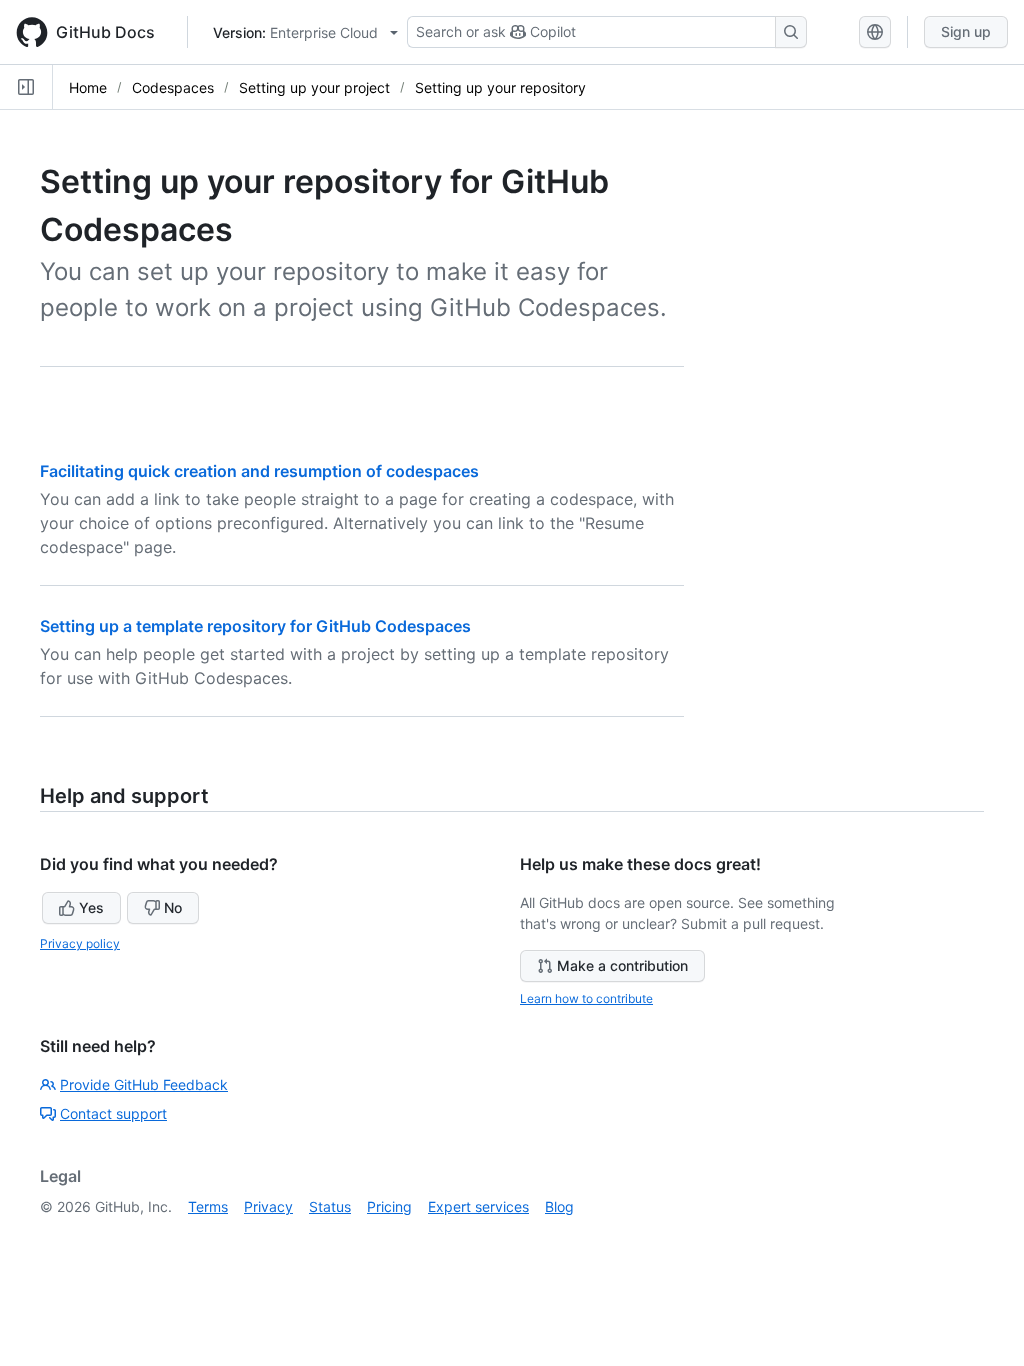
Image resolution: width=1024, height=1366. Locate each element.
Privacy (268, 1206)
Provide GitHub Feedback (144, 1084)
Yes (91, 907)
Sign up (966, 31)
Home (88, 87)
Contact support (113, 1113)
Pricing (389, 1206)
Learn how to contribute (586, 998)
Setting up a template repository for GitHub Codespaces (255, 626)
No (173, 907)
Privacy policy (80, 943)
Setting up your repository (500, 87)
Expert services (478, 1206)
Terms (208, 1206)
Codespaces (173, 87)
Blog (559, 1206)
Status (330, 1206)
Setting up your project (314, 87)
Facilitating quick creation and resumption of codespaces (259, 471)
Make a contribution (622, 965)
